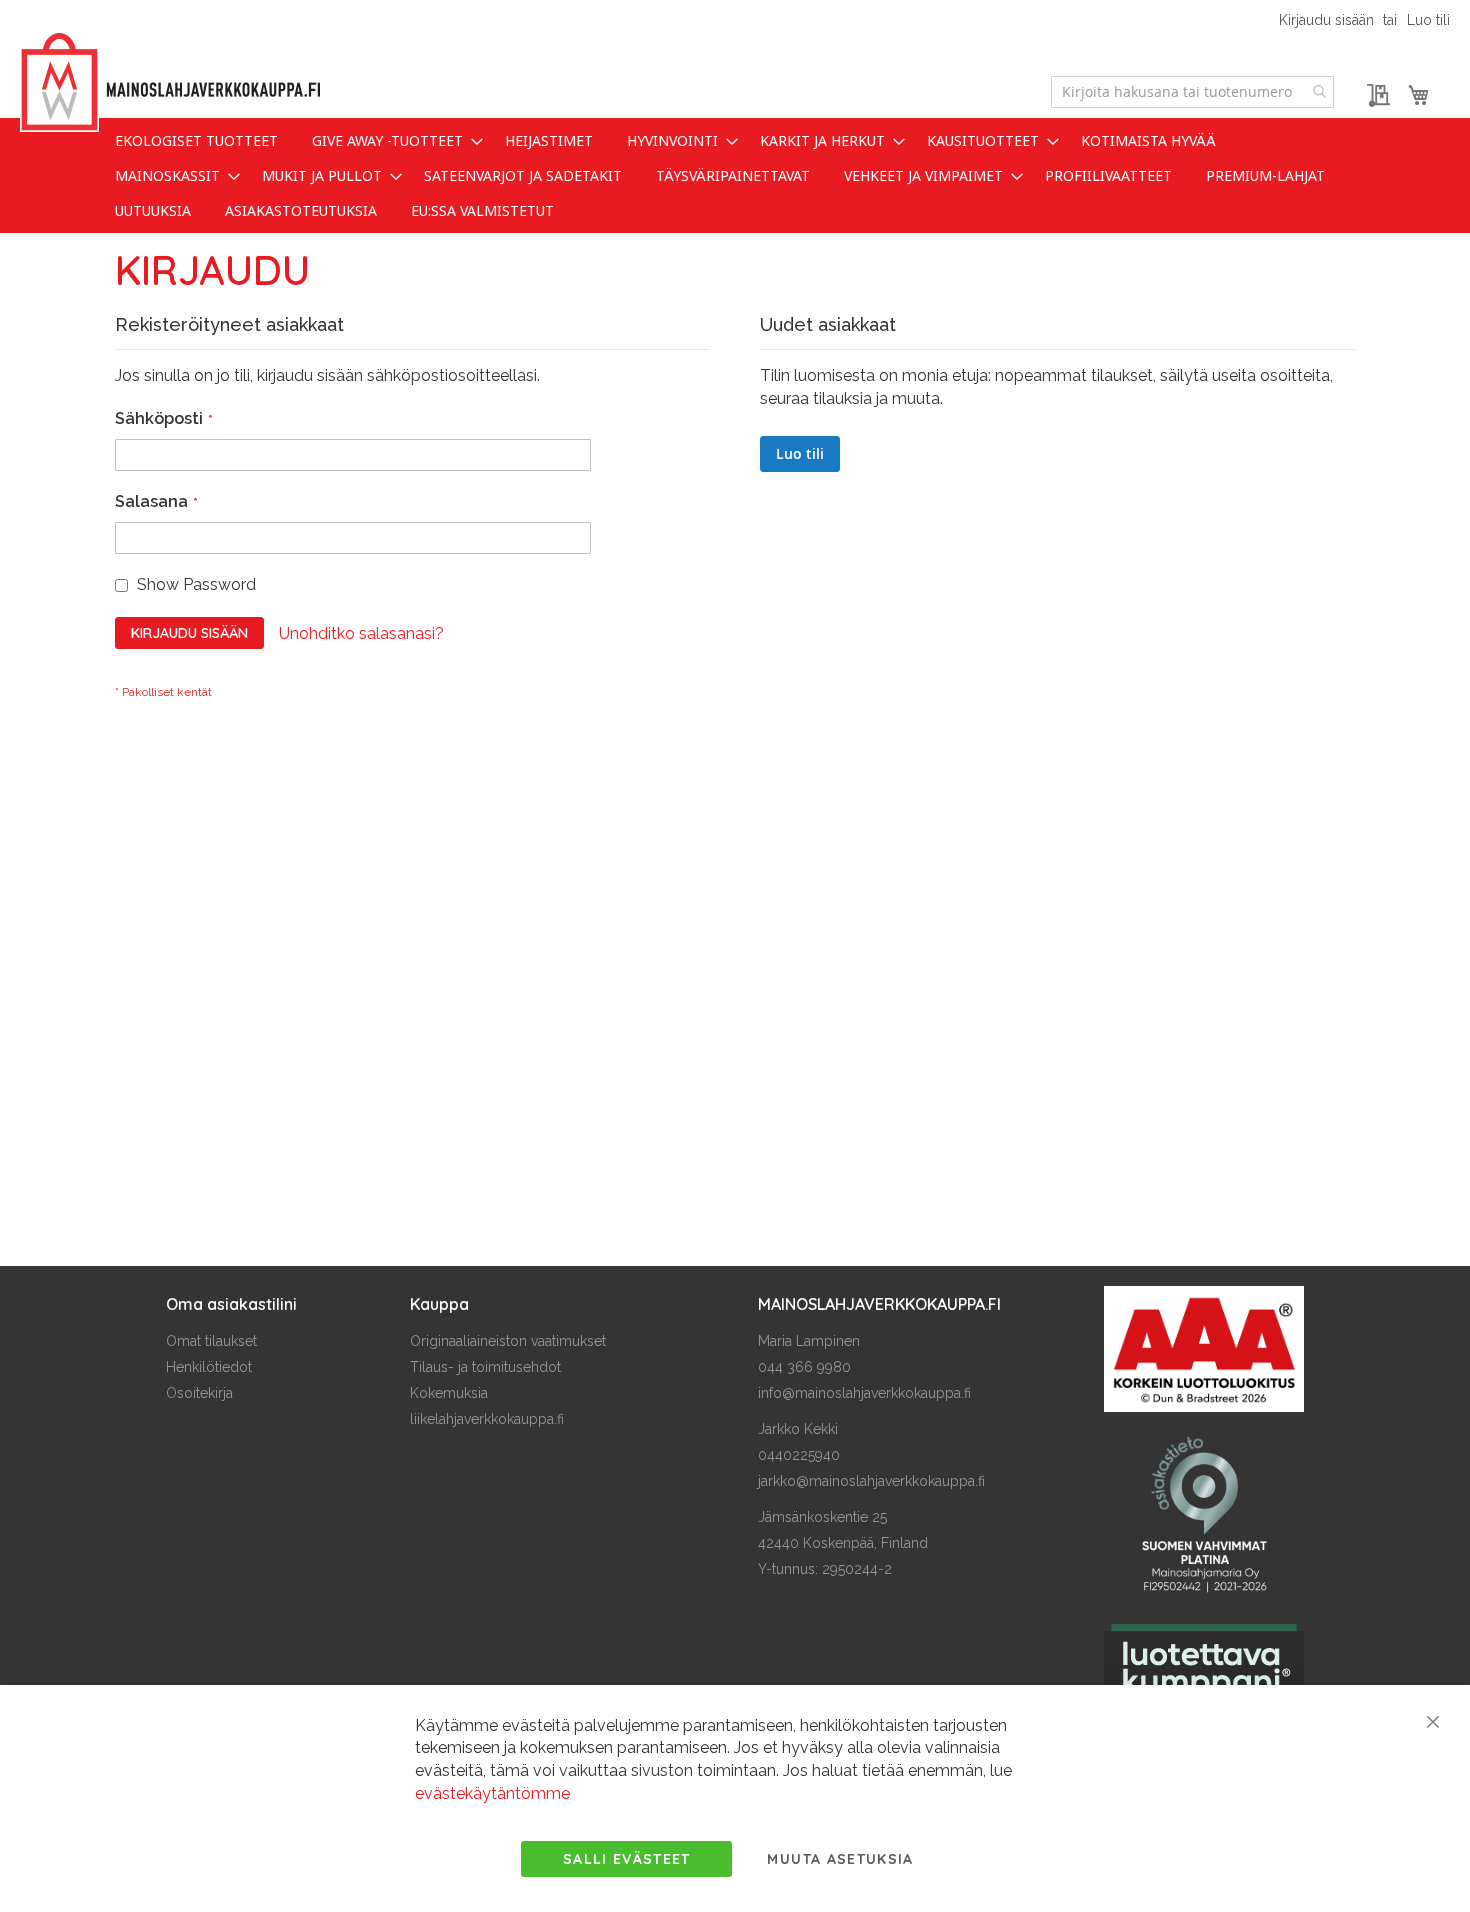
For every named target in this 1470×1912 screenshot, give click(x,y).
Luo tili (1428, 20)
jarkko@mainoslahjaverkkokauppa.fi (871, 1481)
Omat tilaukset (211, 1341)
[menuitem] (196, 140)
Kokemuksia (449, 1393)
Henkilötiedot (209, 1367)
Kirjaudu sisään (1326, 20)
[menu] (735, 175)
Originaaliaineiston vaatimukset (508, 1341)
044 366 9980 (804, 1367)
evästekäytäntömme (492, 1793)
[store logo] (170, 82)
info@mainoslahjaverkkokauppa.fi (864, 1393)
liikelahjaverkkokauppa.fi (487, 1419)
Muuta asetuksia (840, 1859)
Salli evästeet (627, 1859)
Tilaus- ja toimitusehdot (485, 1367)
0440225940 (799, 1455)
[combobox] (1192, 92)
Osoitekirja (199, 1393)
